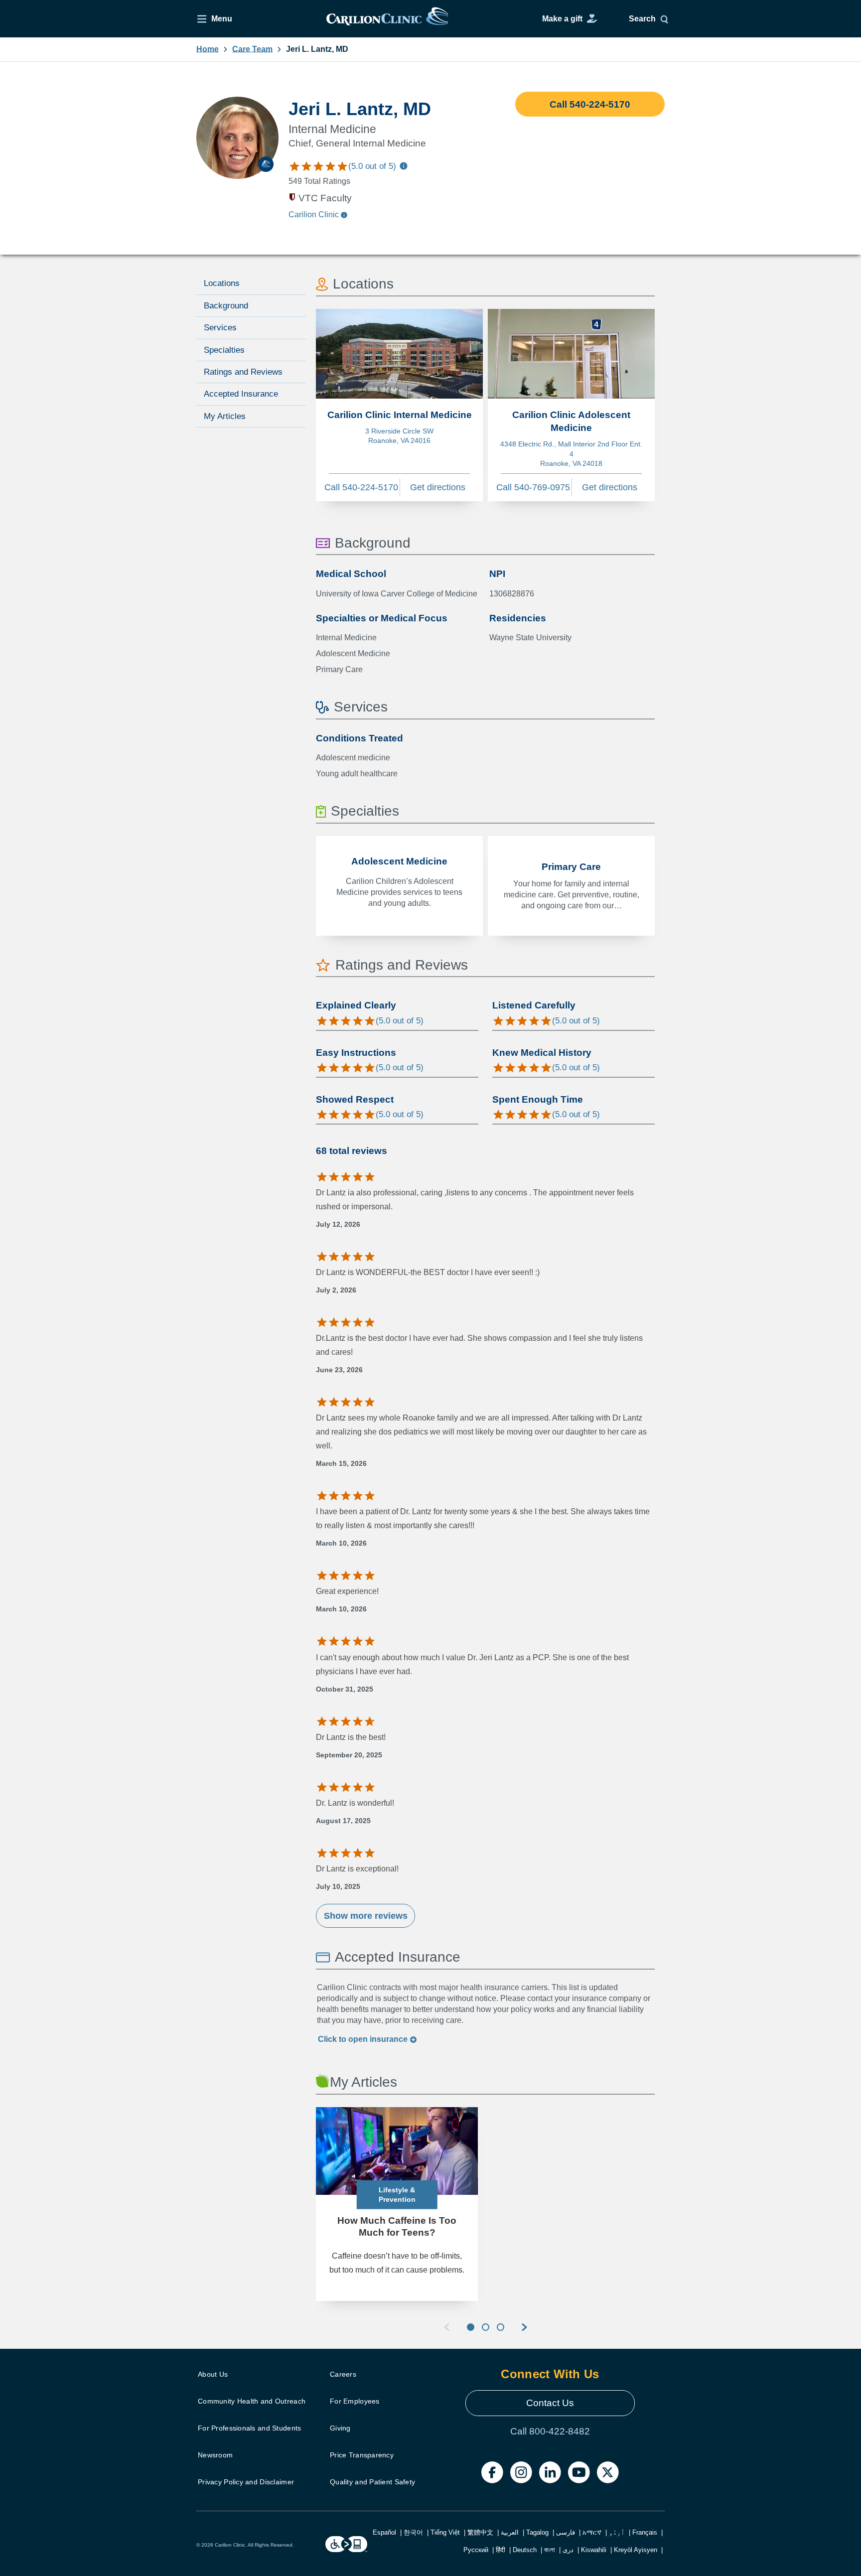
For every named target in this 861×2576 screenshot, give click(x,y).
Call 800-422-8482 (550, 2431)
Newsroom (215, 2455)
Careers (343, 2374)
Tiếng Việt (445, 2532)
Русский (476, 2550)
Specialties (224, 350)
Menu (222, 19)
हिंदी (501, 2550)
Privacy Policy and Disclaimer (246, 2482)
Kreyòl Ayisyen (636, 2550)
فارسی (566, 2532)
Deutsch (525, 2550)
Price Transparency (362, 2455)
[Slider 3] (501, 2327)
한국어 (413, 2532)
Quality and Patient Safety (372, 2482)
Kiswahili (594, 2550)
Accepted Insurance (241, 394)
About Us (213, 2374)
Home (208, 49)
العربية (510, 2532)
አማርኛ (592, 2532)
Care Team (252, 49)
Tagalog (537, 2532)
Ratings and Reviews (243, 372)
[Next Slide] (524, 2327)
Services (220, 328)
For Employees (355, 2401)
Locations (222, 283)
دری (568, 2550)
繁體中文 (480, 2532)
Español (384, 2532)
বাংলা (550, 2550)
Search (642, 19)
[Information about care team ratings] (404, 168)
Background (226, 306)
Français (645, 2532)
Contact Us (550, 2403)
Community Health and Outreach (252, 2401)
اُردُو (617, 2532)
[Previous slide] (446, 2327)
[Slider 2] (486, 2327)
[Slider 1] (471, 2327)
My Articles (225, 416)
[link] (387, 19)
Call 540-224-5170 (590, 104)
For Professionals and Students (249, 2428)
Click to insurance (364, 2039)
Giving (340, 2428)
